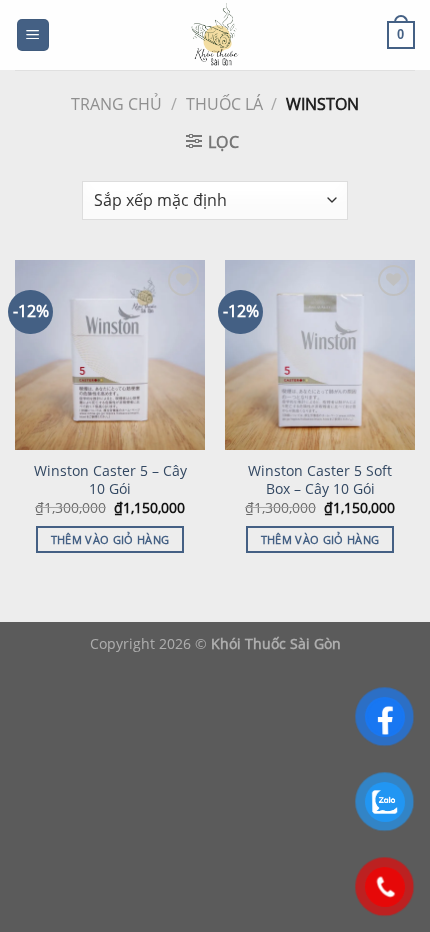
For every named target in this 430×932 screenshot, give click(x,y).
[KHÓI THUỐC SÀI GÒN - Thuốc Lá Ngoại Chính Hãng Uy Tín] (215, 35)
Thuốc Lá (224, 104)
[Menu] (33, 35)
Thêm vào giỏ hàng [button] (110, 539)
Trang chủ (116, 104)
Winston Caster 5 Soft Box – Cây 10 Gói (320, 479)
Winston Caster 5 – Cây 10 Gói (110, 479)
